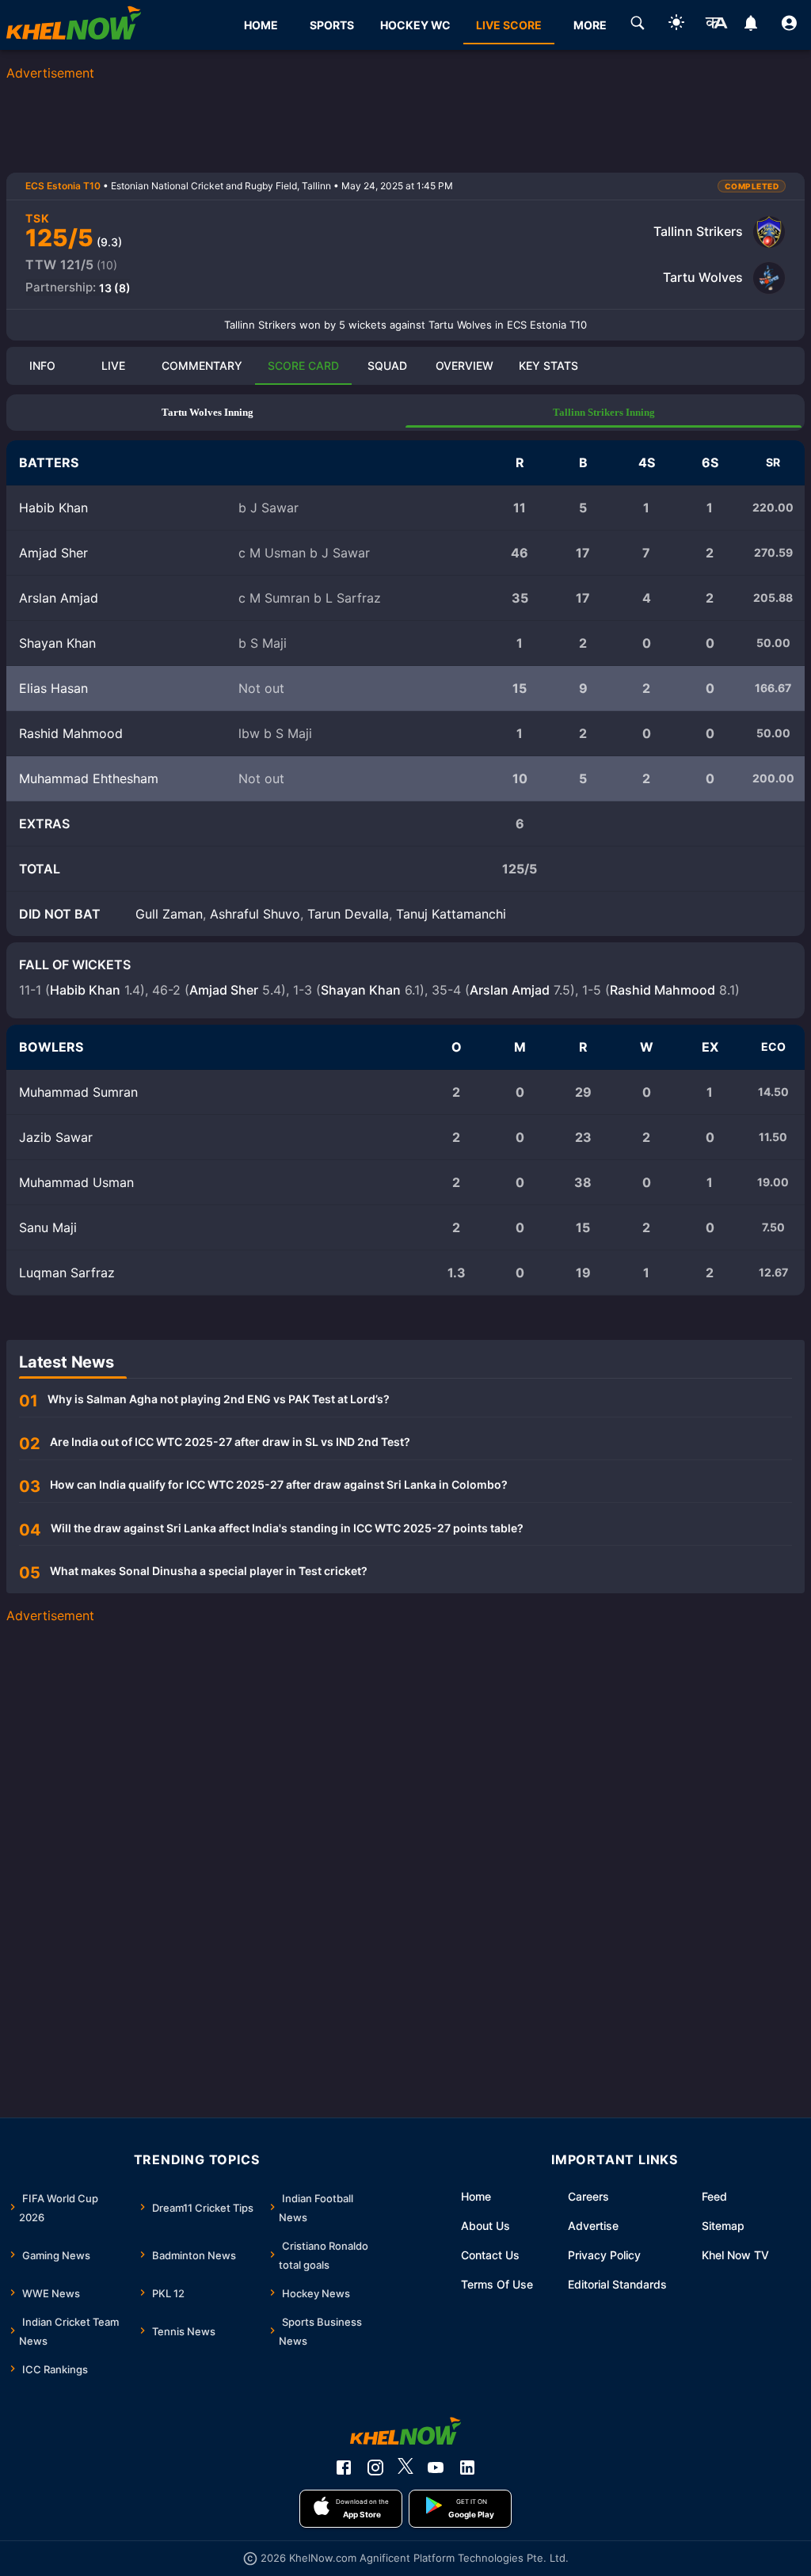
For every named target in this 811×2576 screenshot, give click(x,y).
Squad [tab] (387, 365)
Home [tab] (261, 25)
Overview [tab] (465, 365)
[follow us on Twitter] (405, 2468)
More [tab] (590, 25)
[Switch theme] (676, 25)
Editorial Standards (617, 2284)
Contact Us (490, 2255)
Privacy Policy (604, 2255)
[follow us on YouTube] (436, 2468)
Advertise (593, 2226)
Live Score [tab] (509, 25)
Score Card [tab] (303, 365)
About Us (485, 2226)
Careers (588, 2196)
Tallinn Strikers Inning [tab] (604, 412)
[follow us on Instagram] (375, 2468)
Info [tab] (42, 365)
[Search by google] (638, 25)
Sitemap (723, 2226)
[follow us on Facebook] (344, 2468)
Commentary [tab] (202, 365)
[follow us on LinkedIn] (467, 2468)
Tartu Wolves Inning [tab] (208, 412)
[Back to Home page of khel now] (74, 25)
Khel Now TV (735, 2255)
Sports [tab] (332, 25)
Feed (714, 2196)
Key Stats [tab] (548, 365)
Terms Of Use (497, 2284)
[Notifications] (750, 25)
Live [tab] (113, 365)
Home (476, 2196)
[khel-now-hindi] (716, 25)
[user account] (789, 25)
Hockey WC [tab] (415, 25)
